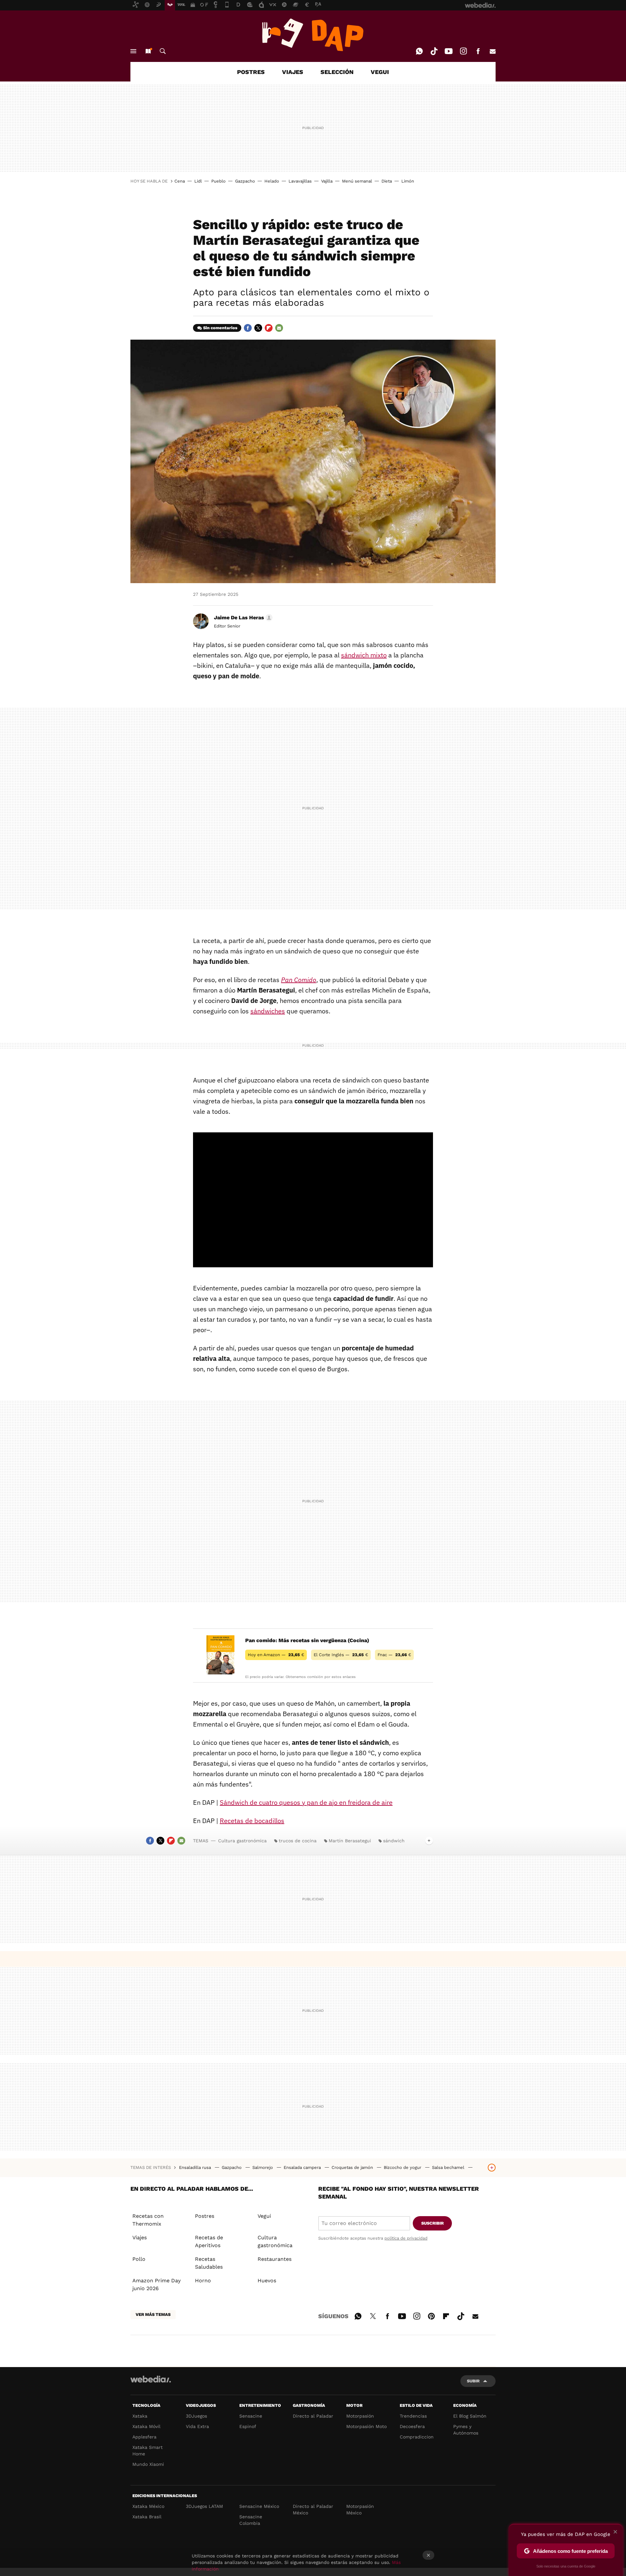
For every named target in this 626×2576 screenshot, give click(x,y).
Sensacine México (259, 2506)
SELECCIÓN (337, 72)
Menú (133, 51)
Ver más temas (153, 2314)
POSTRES (251, 72)
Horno (203, 2281)
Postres (205, 2216)
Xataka (140, 2416)
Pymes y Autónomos (466, 2430)
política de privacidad (406, 2238)
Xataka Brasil (147, 2517)
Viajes (140, 2237)
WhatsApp (419, 51)
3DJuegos (196, 2416)
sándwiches (268, 1011)
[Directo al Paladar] (313, 35)
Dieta (387, 181)
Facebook (478, 51)
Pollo (139, 2259)
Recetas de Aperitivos (209, 2241)
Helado (272, 181)
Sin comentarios (220, 328)
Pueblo (218, 181)
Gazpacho (245, 181)
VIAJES (293, 72)
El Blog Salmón (470, 2416)
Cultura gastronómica (242, 1841)
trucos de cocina (298, 1841)
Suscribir (432, 2223)
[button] (242, 618)
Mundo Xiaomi (148, 2464)
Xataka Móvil (146, 2426)
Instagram (463, 51)
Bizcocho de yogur (403, 2167)
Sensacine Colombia (251, 2520)
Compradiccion (417, 2437)
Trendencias (413, 2416)
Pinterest (431, 2315)
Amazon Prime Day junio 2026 (156, 2284)
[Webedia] (151, 2379)
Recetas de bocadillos (252, 1821)
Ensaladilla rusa (196, 2167)
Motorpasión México (360, 2510)
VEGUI (380, 72)
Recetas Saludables (209, 2263)
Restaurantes (275, 2259)
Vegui (264, 2216)
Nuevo (148, 51)
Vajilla (327, 181)
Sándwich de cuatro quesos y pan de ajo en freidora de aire (306, 1802)
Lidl (198, 181)
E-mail (493, 51)
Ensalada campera (303, 2167)
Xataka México (148, 2506)
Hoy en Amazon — (276, 1655)
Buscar (163, 51)
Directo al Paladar (313, 2416)
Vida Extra (197, 2426)
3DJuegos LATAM (204, 2506)
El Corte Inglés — (341, 1655)
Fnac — (394, 1655)
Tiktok (434, 51)
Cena (180, 181)
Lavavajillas (300, 181)
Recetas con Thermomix (148, 2220)
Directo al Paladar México (313, 2510)
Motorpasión (360, 2416)
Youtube (449, 51)
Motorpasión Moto (366, 2426)
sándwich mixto (364, 655)
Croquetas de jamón (353, 2167)
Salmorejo (263, 2167)
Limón (408, 181)
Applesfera (144, 2437)
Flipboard (269, 328)
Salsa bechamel (449, 2167)
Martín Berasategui (350, 1841)
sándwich (394, 1841)
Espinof (248, 2426)
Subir (473, 2381)
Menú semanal (357, 181)
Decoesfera (412, 2426)
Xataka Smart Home (148, 2451)
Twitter (258, 328)
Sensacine (251, 2416)
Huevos (267, 2281)
